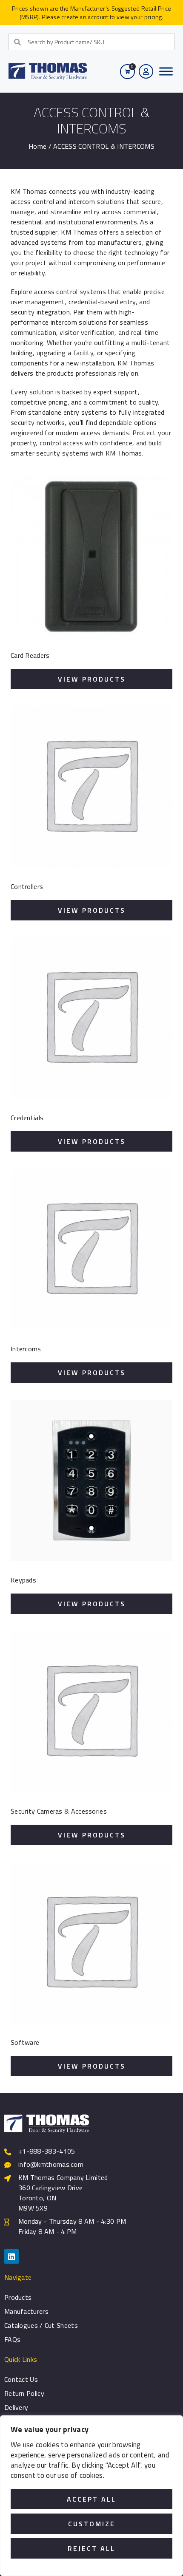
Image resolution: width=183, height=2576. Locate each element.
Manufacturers (26, 2311)
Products (18, 2297)
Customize (92, 2524)
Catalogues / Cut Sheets (41, 2325)
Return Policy (24, 2393)
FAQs (12, 2339)
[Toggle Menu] (166, 71)
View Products (92, 679)
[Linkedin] (11, 2256)
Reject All (91, 2548)
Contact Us (21, 2379)
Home (37, 146)
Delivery (16, 2407)
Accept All (91, 2499)
